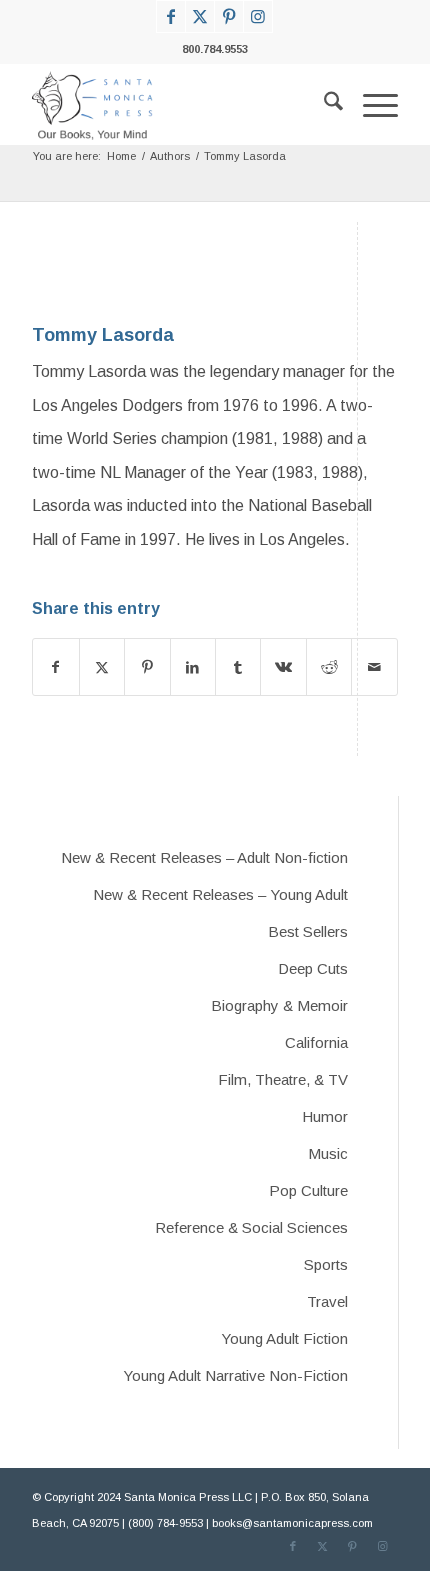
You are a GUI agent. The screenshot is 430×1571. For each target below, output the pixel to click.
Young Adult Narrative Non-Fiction (235, 1375)
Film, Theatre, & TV (283, 1079)
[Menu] (370, 105)
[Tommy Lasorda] (72, 268)
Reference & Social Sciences (251, 1227)
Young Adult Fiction (284, 1338)
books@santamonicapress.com (292, 1523)
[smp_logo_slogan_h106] (178, 105)
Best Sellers (308, 931)
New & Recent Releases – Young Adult (220, 894)
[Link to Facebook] (171, 16)
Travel (327, 1301)
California (316, 1042)
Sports (326, 1264)
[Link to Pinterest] (229, 16)
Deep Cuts (313, 968)
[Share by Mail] (374, 667)
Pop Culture (308, 1190)
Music (328, 1153)
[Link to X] (200, 16)
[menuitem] (323, 105)
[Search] (323, 105)
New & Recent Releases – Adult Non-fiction (204, 857)
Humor (325, 1116)
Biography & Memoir (279, 1005)
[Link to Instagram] (258, 16)
